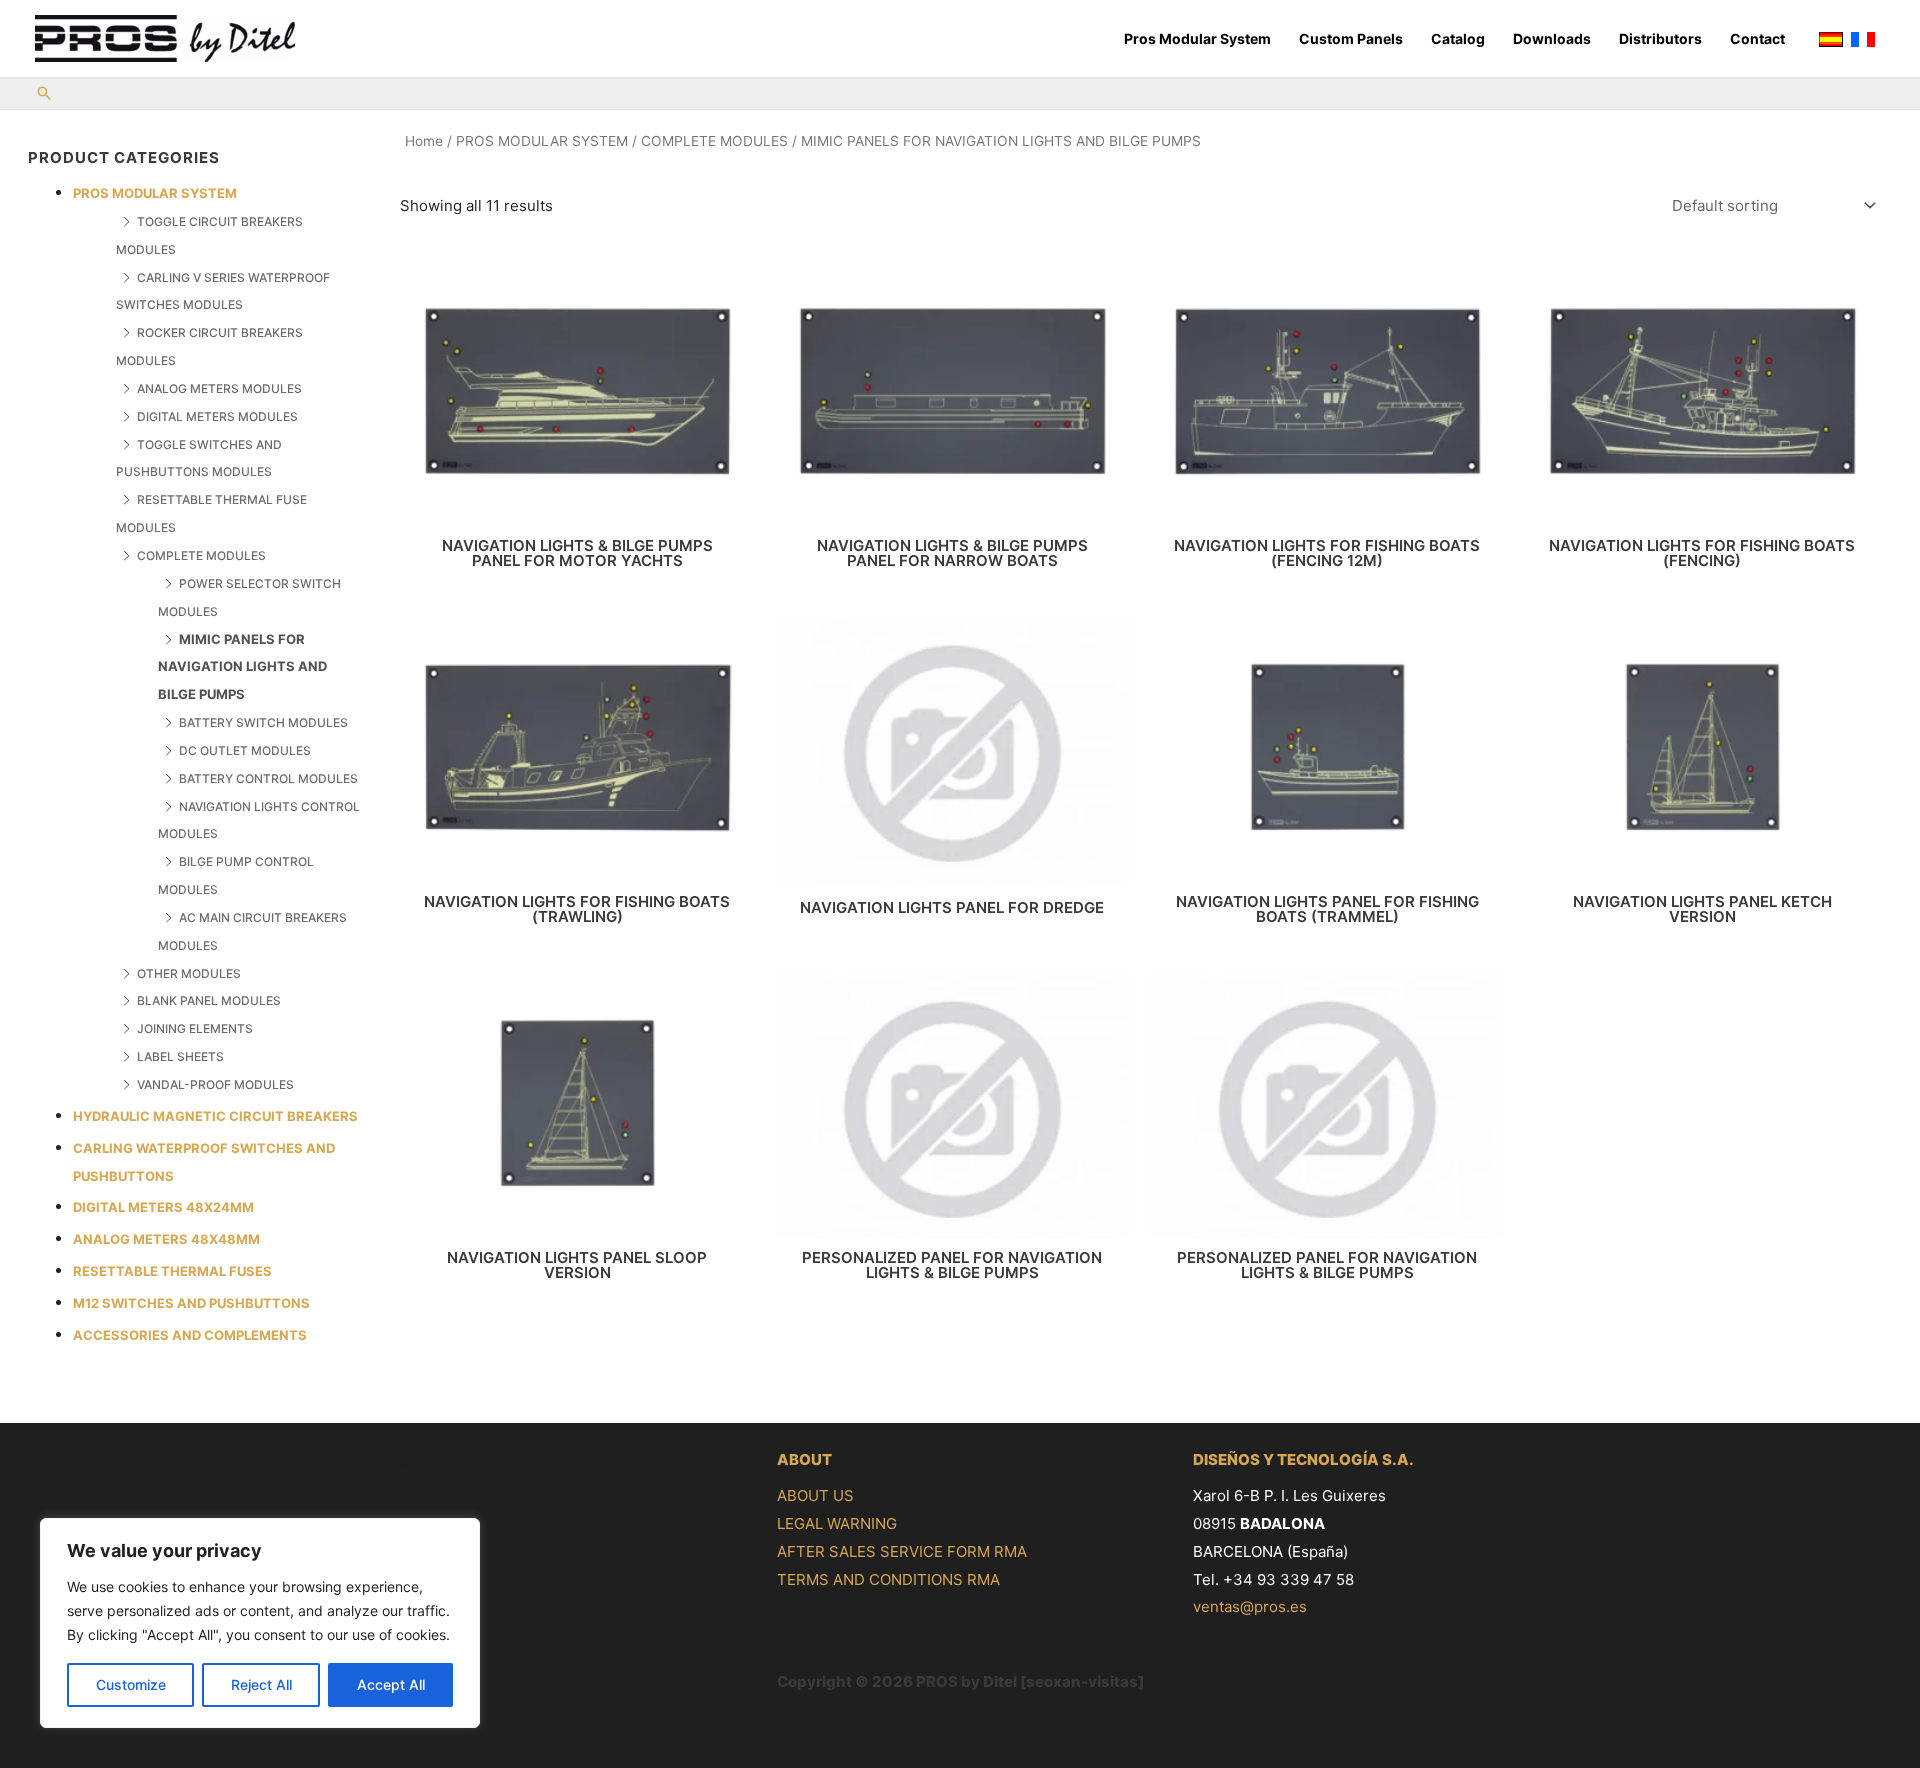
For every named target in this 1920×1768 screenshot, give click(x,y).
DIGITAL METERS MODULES (217, 416)
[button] (44, 94)
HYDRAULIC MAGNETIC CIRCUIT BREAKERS (215, 1116)
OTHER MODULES (189, 973)
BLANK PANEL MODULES (209, 1000)
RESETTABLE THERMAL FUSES (172, 1271)
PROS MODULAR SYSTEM (155, 193)
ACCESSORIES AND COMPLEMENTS (190, 1335)
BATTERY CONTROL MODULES (268, 778)
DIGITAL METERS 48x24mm (163, 1207)
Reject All (261, 1684)
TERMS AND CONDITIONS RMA (888, 1579)
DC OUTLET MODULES (245, 750)
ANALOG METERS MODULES (219, 388)
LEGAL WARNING (837, 1523)
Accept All (391, 1684)
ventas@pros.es (1250, 1606)
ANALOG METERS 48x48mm (166, 1239)
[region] (260, 1623)
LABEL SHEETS (180, 1056)
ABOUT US (815, 1495)
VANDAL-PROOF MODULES (215, 1084)
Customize (131, 1684)
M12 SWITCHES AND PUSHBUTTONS (191, 1303)
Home (424, 141)
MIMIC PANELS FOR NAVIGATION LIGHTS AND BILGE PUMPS (242, 667)
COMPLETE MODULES (201, 555)
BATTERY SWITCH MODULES (263, 722)
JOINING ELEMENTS (195, 1028)
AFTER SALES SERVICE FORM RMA (902, 1551)
